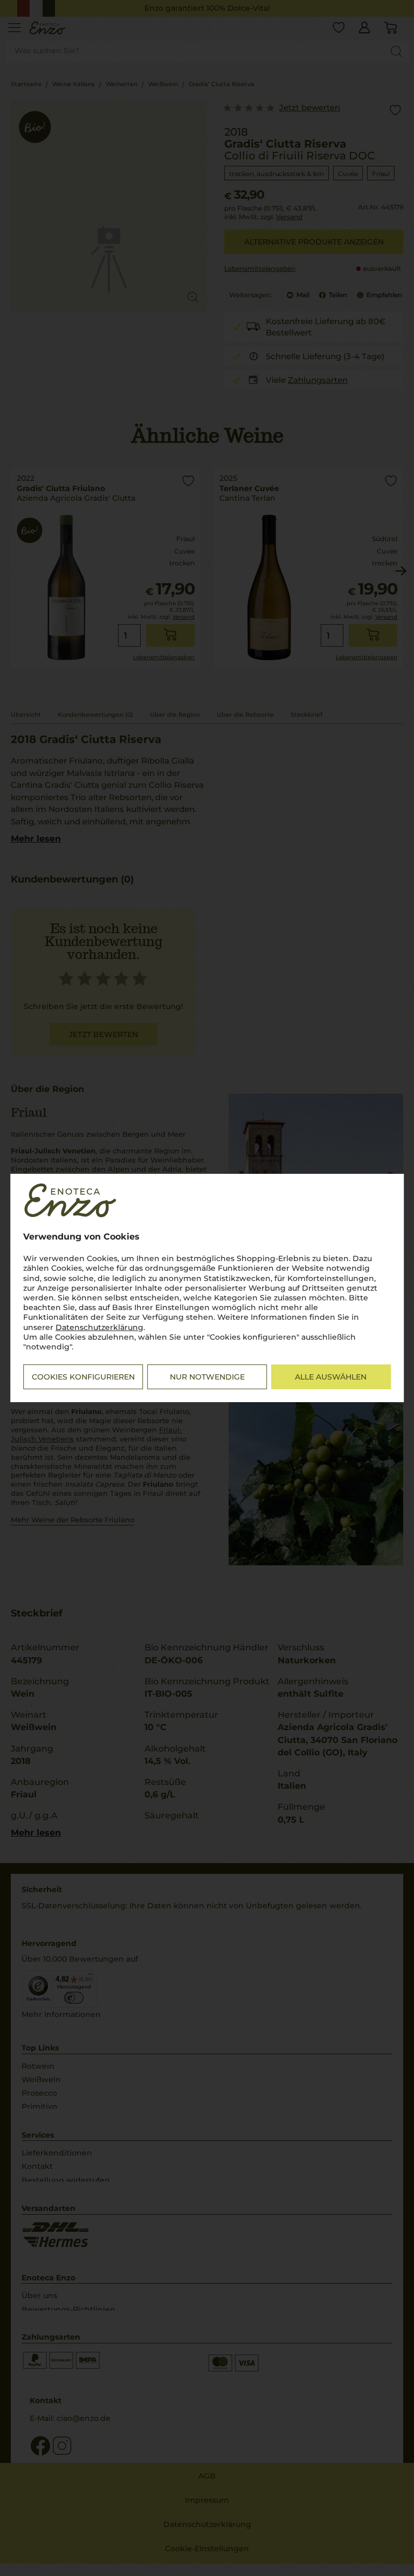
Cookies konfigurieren (83, 1377)
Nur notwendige (207, 1377)
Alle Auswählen (331, 1377)
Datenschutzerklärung (99, 1327)
